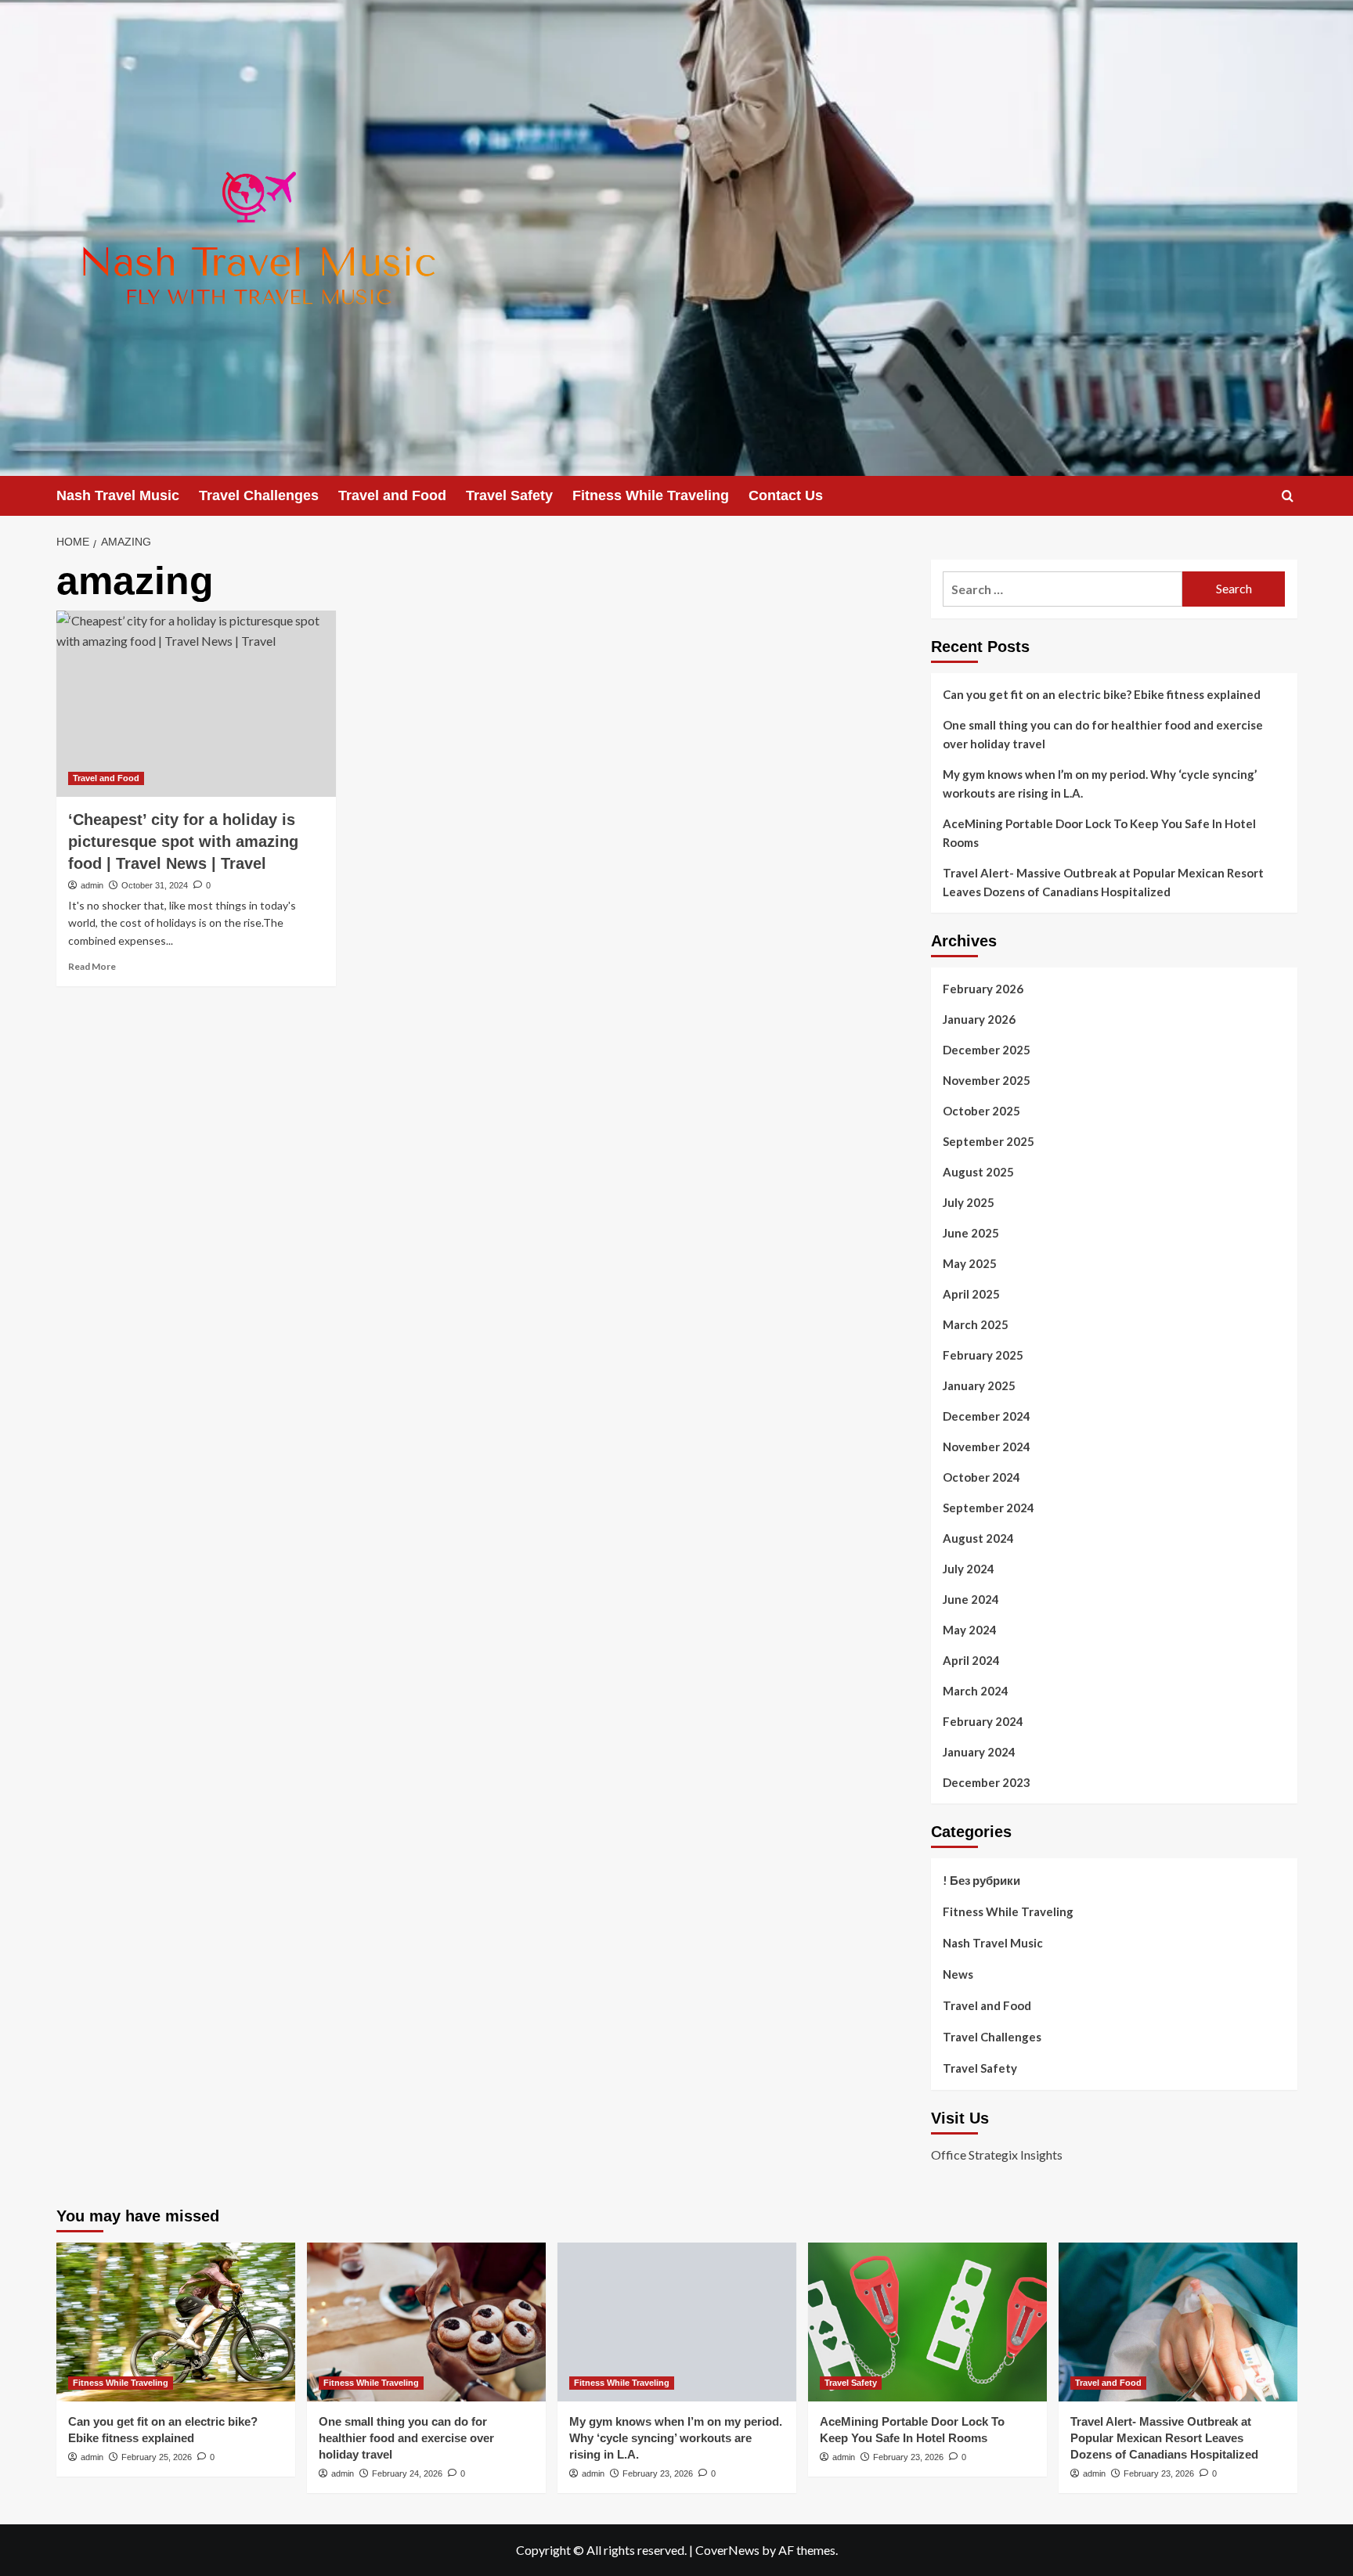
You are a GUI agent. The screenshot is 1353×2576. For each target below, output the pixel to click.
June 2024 (971, 1599)
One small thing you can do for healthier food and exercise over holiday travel (1103, 734)
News (958, 1974)
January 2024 (979, 1752)
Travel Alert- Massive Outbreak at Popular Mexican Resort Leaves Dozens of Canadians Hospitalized (1103, 882)
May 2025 (970, 1263)
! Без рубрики (981, 1880)
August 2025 (978, 1172)
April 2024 (971, 1660)
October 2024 (981, 1477)
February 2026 (983, 989)
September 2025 (989, 1141)
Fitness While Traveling (651, 495)
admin (92, 885)
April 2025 (971, 1294)
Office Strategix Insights (997, 2154)
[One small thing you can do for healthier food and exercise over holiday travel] (426, 2322)
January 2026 (979, 1019)
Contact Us (786, 495)
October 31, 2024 (155, 885)
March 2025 (976, 1324)
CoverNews (727, 2550)
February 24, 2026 (407, 2473)
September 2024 (989, 1508)
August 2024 (978, 1538)
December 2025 (987, 1050)
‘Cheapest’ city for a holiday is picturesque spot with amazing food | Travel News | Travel (183, 841)
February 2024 (983, 1721)
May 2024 (970, 1630)
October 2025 (981, 1111)
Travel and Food (392, 495)
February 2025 (983, 1355)
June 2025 (971, 1233)
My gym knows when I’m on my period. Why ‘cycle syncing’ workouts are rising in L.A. (1100, 784)
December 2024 (987, 1416)
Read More (92, 966)
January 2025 (979, 1385)
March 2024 (976, 1691)
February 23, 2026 (658, 2473)
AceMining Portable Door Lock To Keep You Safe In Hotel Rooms (1099, 833)
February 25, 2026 (157, 2457)
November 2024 (987, 1447)
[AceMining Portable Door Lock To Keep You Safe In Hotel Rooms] (927, 2322)
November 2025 (987, 1080)
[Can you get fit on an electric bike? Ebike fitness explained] (176, 2322)
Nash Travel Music (118, 495)
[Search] (1288, 496)
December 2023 (987, 1782)
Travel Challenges (259, 495)
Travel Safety (509, 495)
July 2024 (969, 1569)
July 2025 (969, 1202)
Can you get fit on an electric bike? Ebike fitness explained (1102, 694)
